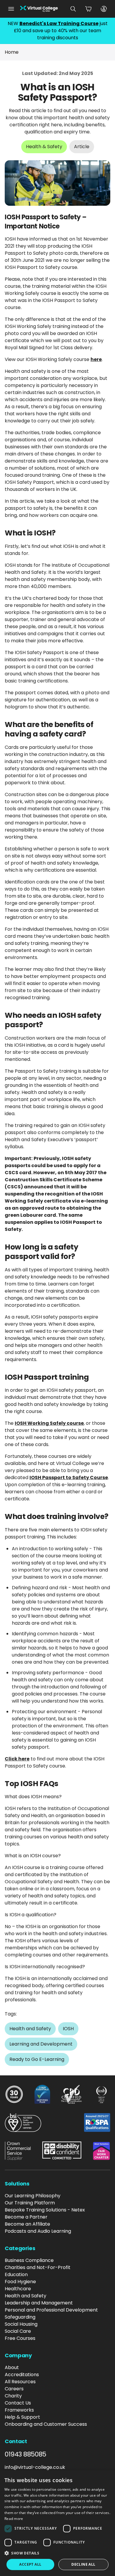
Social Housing (21, 2324)
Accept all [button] (30, 2564)
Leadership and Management (39, 2303)
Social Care (18, 2331)
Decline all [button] (83, 2564)
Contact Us (18, 2403)
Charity (13, 2396)
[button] (57, 2553)
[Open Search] (73, 9)
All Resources (20, 2382)
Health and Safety (26, 2296)
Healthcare (18, 2289)
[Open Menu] (11, 9)
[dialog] (57, 2523)
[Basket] (88, 9)
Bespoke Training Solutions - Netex (45, 2210)
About (12, 2367)
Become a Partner (26, 2217)
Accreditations (22, 2375)
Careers (14, 2389)
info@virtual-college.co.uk (35, 2467)
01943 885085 (26, 2454)
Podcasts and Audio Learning (38, 2231)
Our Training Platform (30, 2203)
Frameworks (19, 2410)
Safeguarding (20, 2317)
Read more (14, 2519)
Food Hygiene (20, 2282)
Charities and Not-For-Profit (38, 2267)
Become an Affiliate (27, 2224)
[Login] (104, 9)
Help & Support (22, 2417)
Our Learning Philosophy (33, 2196)
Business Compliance (29, 2260)
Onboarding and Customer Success (46, 2424)
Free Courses (20, 2338)
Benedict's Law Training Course (59, 23)
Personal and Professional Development (51, 2310)
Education (16, 2274)
